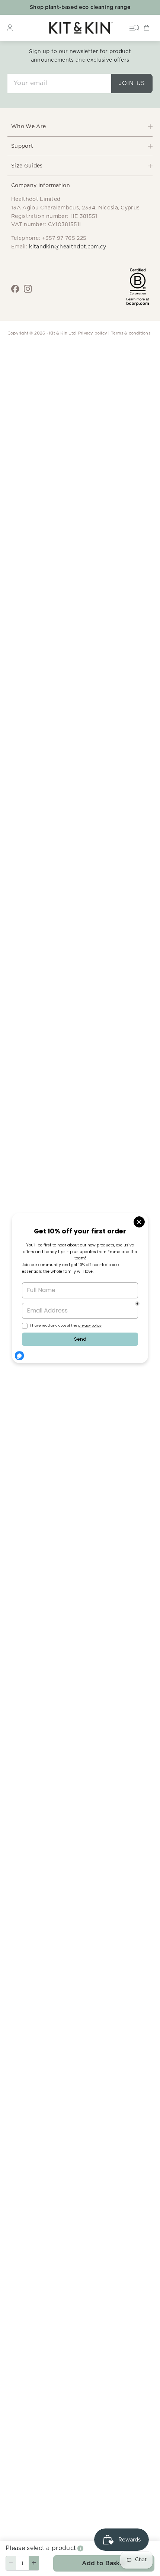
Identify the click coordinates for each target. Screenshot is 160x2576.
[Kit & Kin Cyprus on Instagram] (28, 289)
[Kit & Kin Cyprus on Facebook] (15, 289)
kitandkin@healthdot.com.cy (68, 247)
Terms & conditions (131, 333)
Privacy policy (93, 333)
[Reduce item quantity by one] (11, 2563)
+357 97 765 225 (64, 238)
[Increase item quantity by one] (34, 2563)
